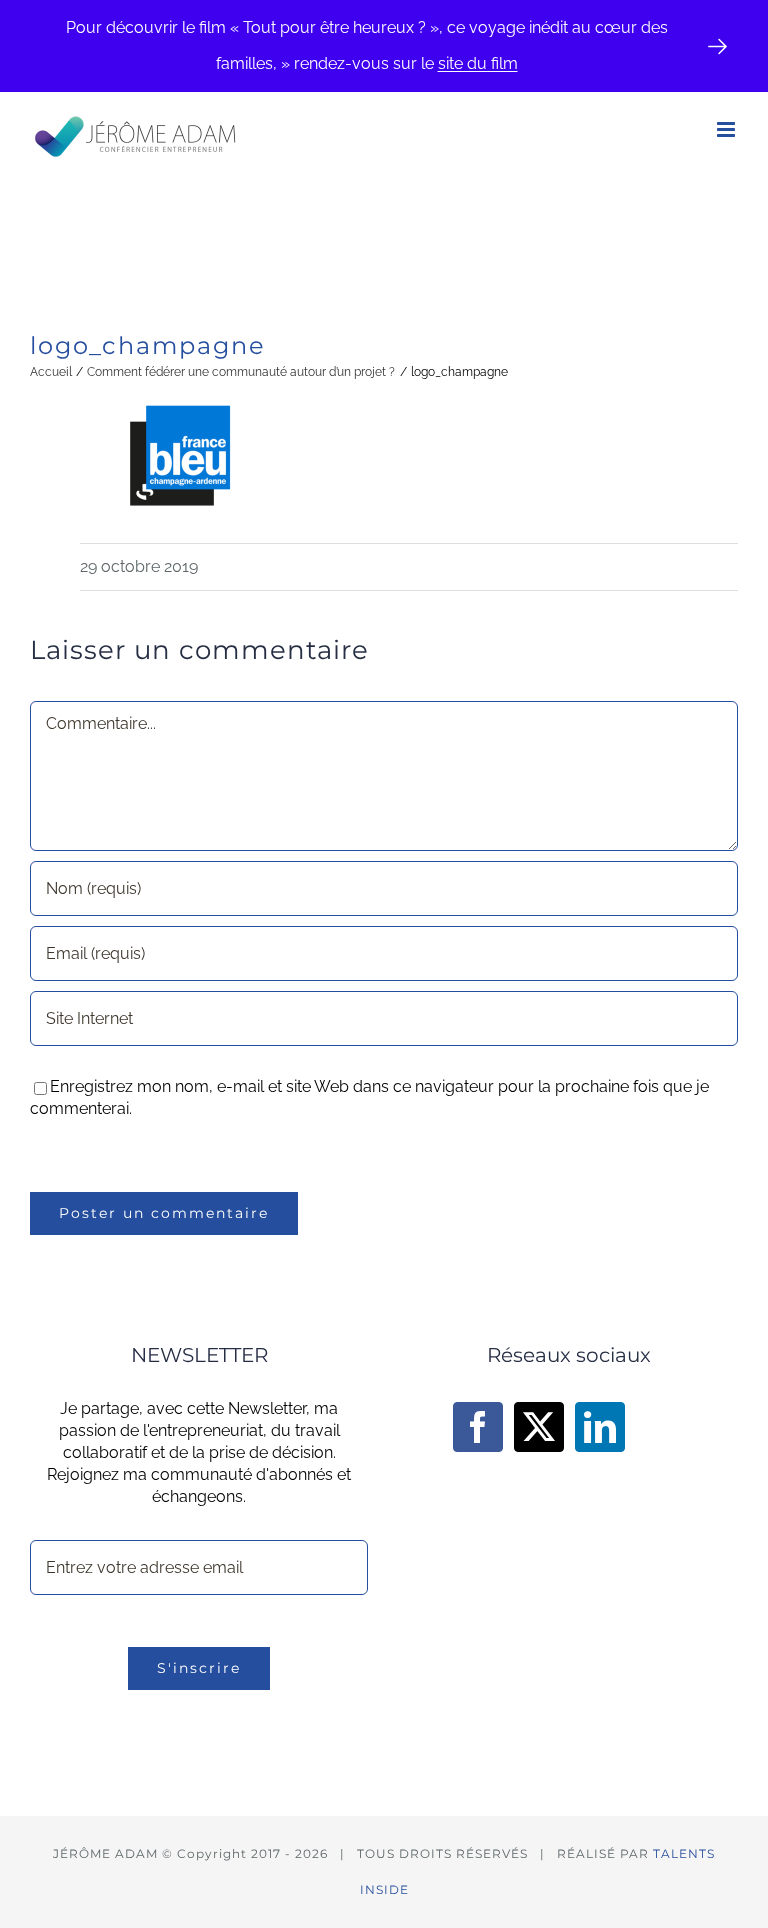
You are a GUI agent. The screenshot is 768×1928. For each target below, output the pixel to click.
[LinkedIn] (600, 1427)
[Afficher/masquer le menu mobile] (727, 129)
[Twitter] (539, 1427)
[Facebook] (478, 1427)
